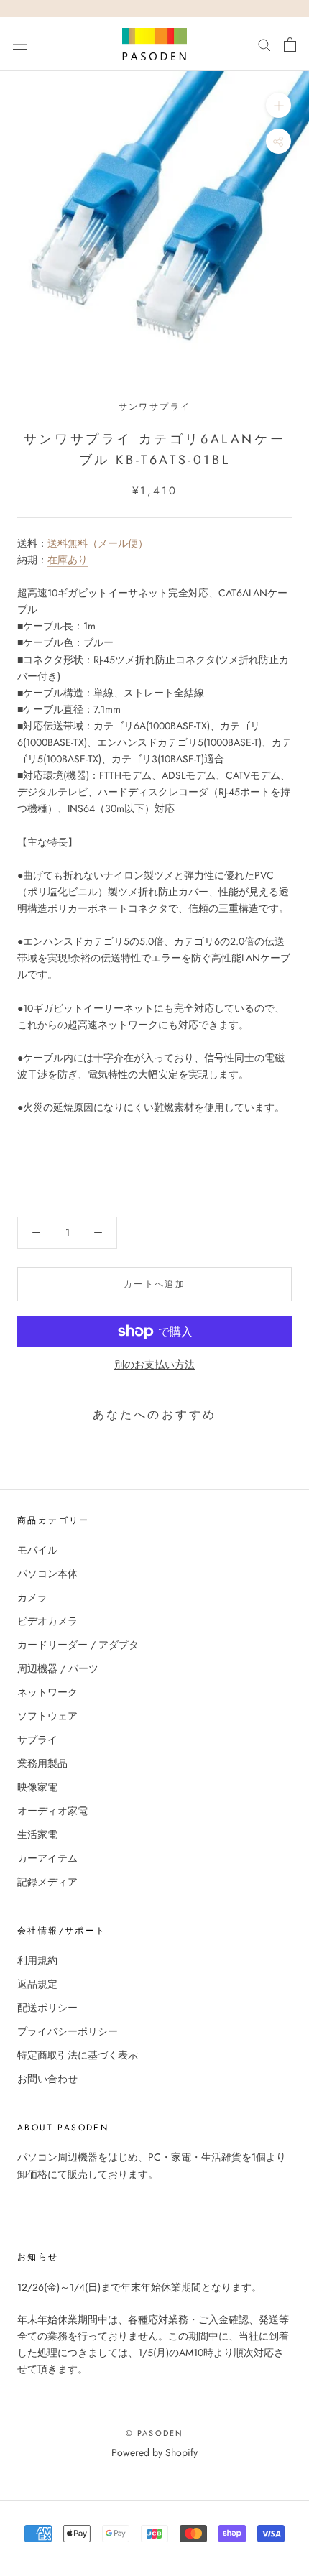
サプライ (37, 1740)
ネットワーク (47, 1692)
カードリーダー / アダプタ (78, 1645)
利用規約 (37, 1960)
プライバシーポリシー (68, 2031)
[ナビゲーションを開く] (20, 45)
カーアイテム (47, 1858)
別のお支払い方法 (154, 1365)
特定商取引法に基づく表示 (78, 2055)
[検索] (264, 44)
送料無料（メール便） (98, 543)
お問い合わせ (47, 2079)
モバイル (37, 1550)
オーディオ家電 (52, 1811)
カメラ (32, 1597)
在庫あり (68, 560)
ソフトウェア (47, 1716)
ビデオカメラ (47, 1621)
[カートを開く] (290, 45)
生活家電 (37, 1834)
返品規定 (37, 1984)
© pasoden (155, 2433)
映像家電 (37, 1787)
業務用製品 (42, 1763)
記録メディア (47, 1882)
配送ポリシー (47, 2008)
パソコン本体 (47, 1574)
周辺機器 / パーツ (58, 1668)
